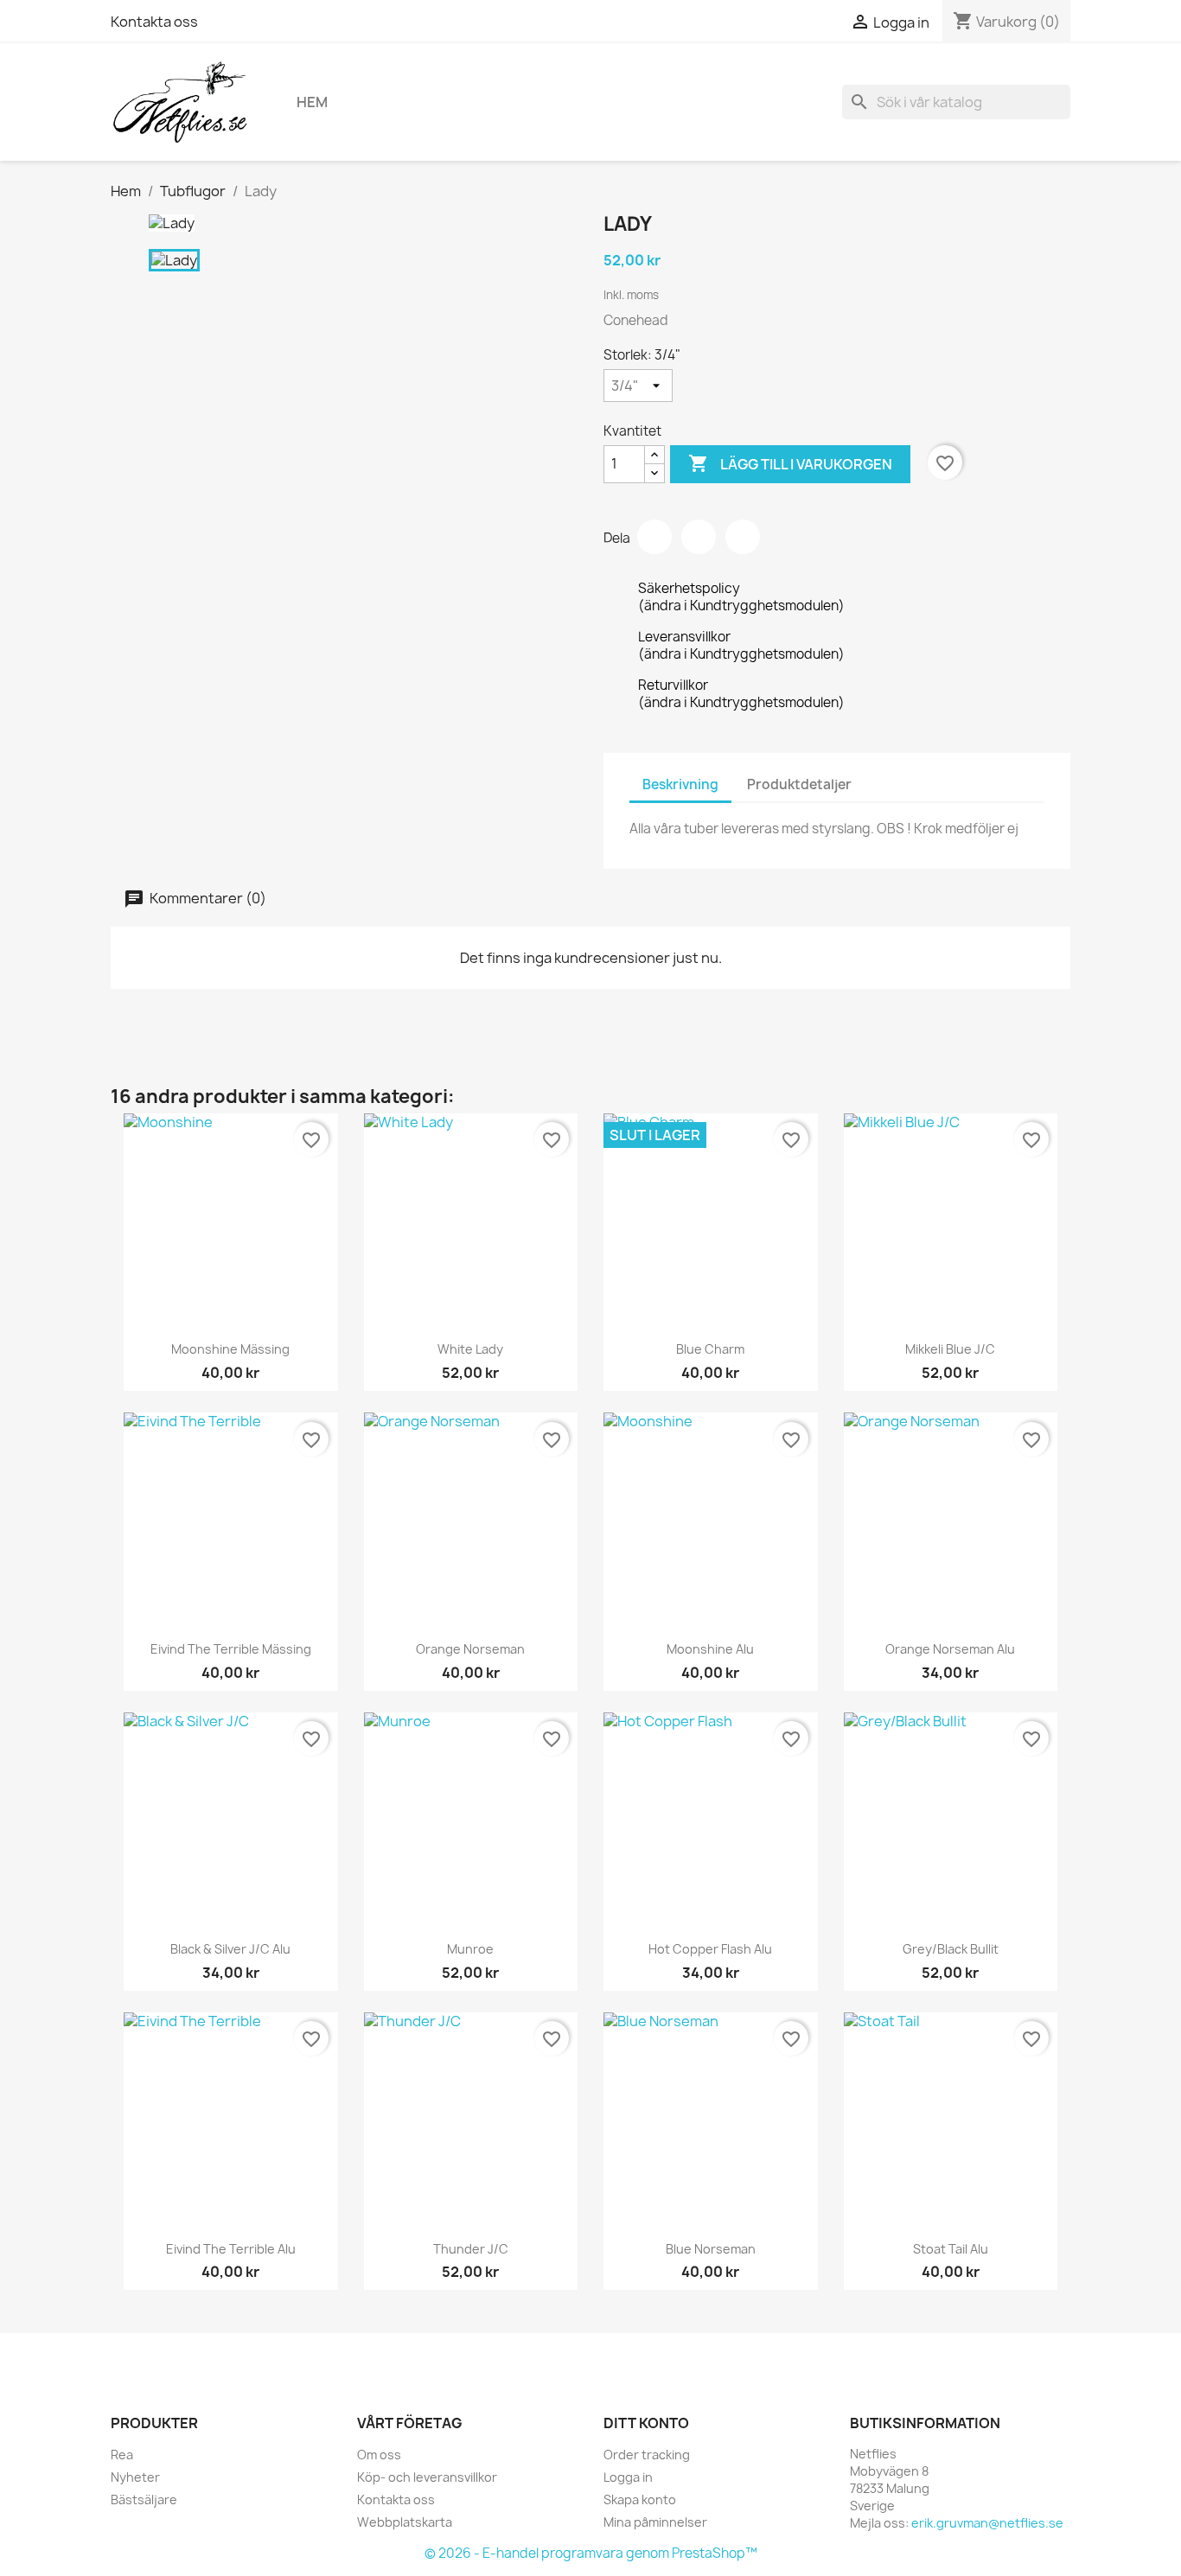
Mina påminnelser (655, 2522)
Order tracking (647, 2455)
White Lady (470, 1349)
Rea (122, 2455)
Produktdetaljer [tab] (799, 784)
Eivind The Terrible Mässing (231, 1649)
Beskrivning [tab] (680, 784)
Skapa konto (640, 2499)
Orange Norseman (470, 1649)
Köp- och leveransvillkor (427, 2477)
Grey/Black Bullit (951, 1949)
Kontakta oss (154, 22)
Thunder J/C (471, 2249)
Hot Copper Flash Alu (710, 1949)
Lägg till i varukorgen (790, 463)
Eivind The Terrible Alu (231, 2249)
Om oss (379, 2455)
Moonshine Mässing (230, 1349)
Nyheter (135, 2477)
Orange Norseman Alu (950, 1649)
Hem (312, 102)
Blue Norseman (711, 2249)
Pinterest (743, 537)
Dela (654, 537)
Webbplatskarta (405, 2522)
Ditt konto (646, 2423)
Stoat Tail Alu (951, 2249)
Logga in (628, 2477)
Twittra (699, 537)
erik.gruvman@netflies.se (987, 2523)
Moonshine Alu (710, 1649)
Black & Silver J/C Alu (230, 1949)
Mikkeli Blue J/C (950, 1349)
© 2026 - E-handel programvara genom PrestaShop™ (591, 2553)
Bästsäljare (144, 2499)
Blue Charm (710, 1349)
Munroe (470, 1949)
